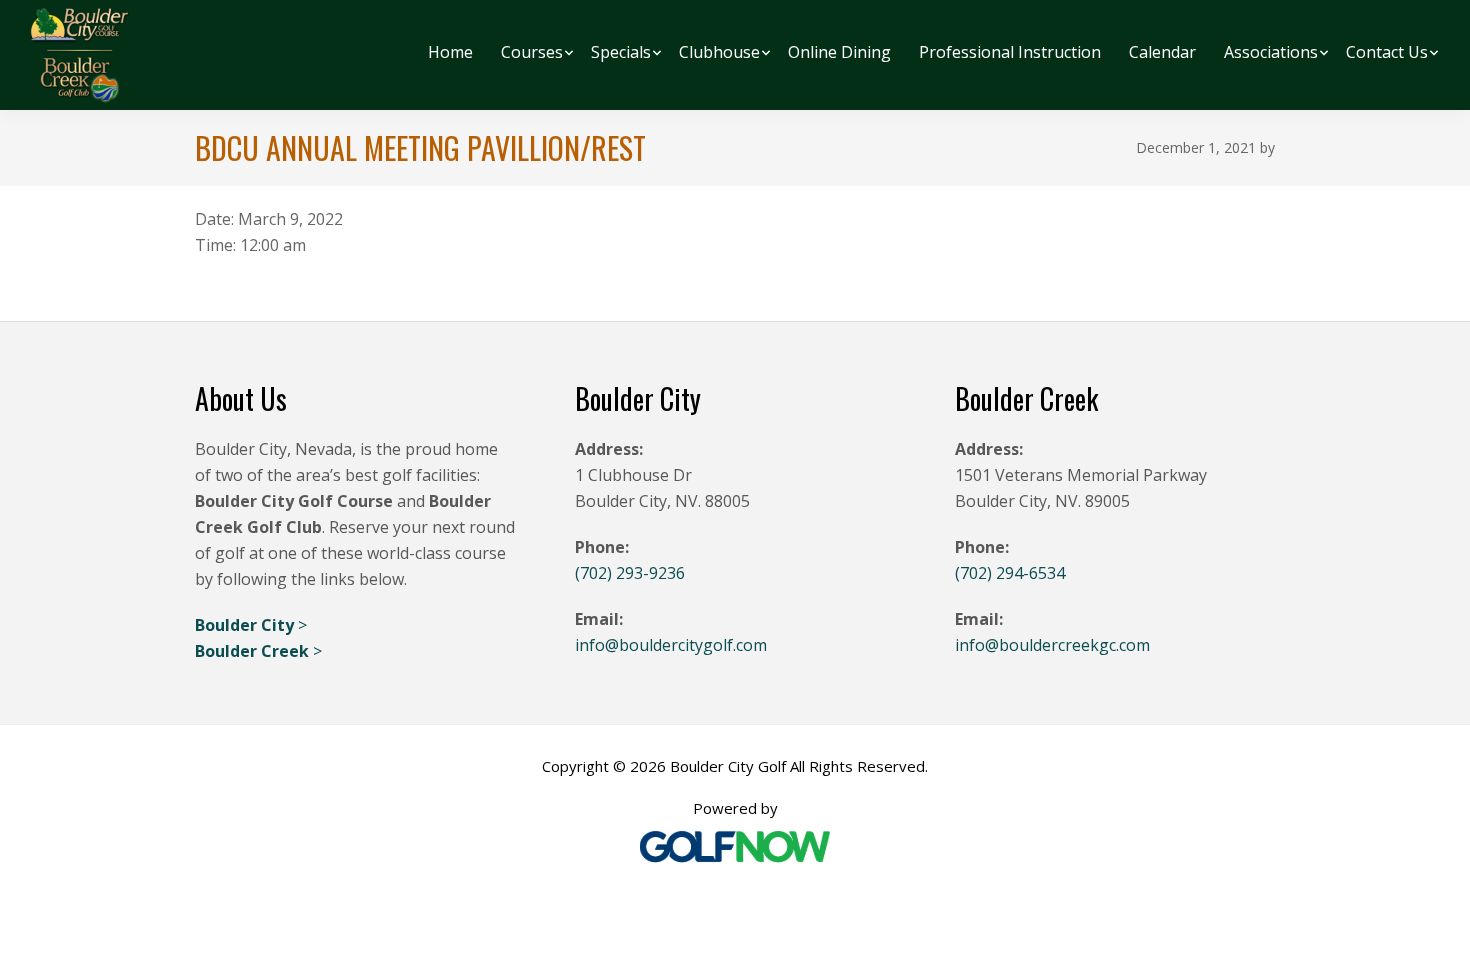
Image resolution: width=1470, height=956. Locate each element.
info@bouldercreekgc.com (1052, 645)
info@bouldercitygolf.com (671, 645)
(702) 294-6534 (1010, 573)
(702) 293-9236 (630, 573)
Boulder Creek (254, 651)
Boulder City (246, 625)
